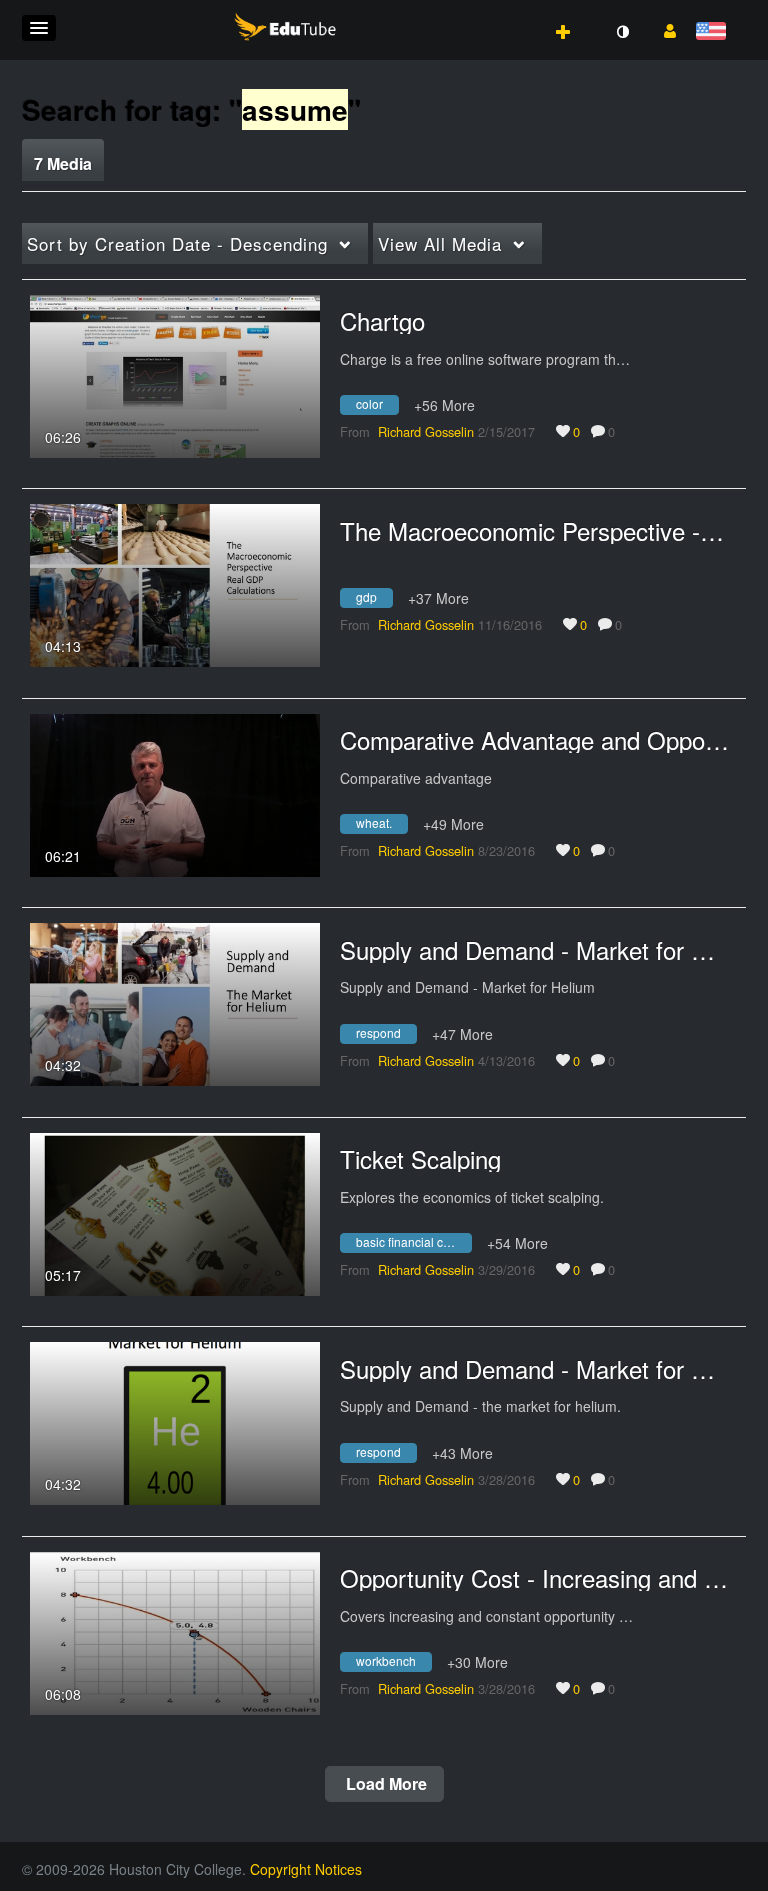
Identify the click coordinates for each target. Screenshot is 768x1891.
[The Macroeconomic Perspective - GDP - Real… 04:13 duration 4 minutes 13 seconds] (175, 583)
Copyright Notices (306, 1869)
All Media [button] (440, 243)
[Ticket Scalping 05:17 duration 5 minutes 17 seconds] (175, 1212)
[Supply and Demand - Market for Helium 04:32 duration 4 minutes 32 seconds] (175, 1002)
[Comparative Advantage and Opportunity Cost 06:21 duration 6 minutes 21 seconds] (175, 793)
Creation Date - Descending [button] (177, 243)
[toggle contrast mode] (622, 32)
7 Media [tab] (63, 163)
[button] (39, 28)
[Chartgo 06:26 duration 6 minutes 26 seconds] (175, 374)
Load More (384, 1783)
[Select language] (714, 32)
